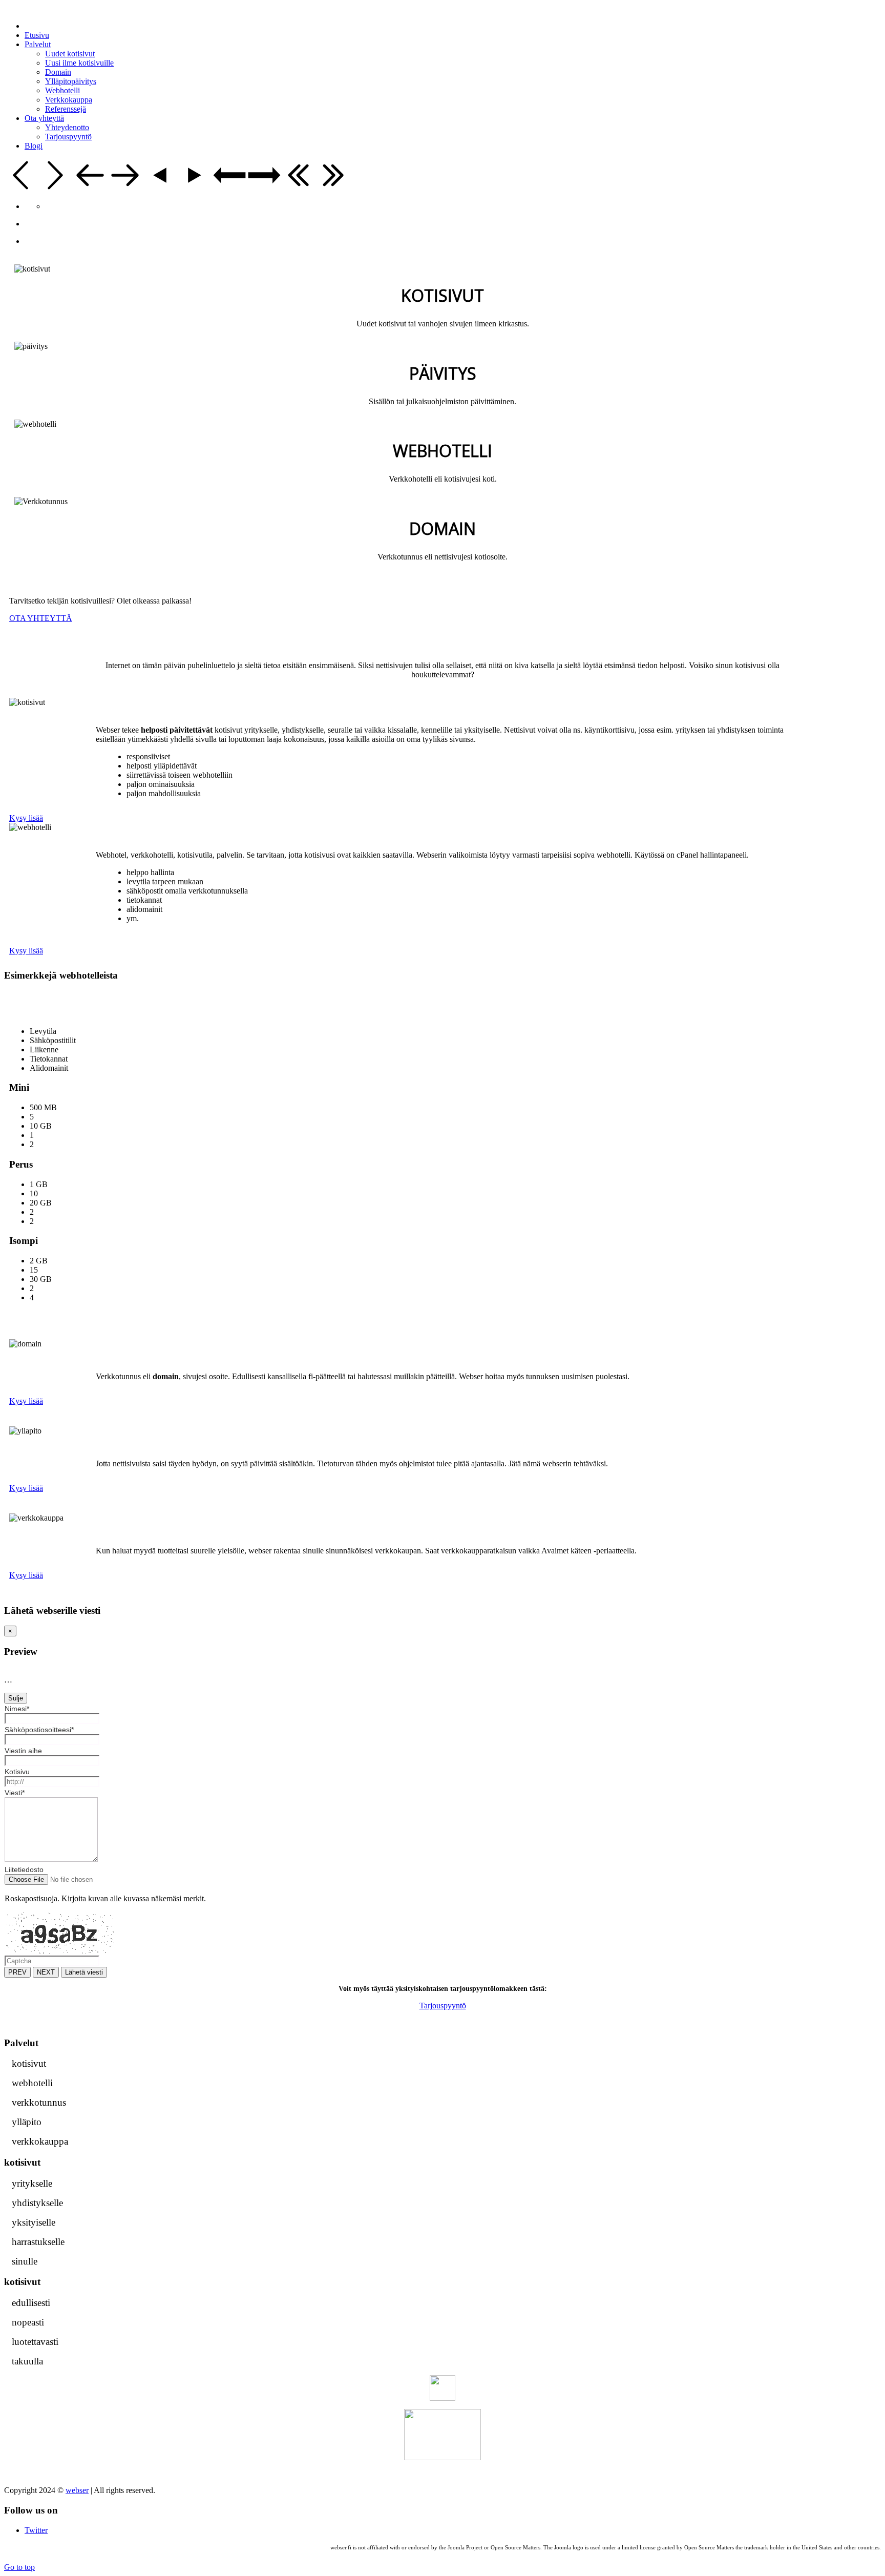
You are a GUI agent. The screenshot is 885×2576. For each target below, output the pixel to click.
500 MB (43, 1107)
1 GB (39, 1184)
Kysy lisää (26, 818)
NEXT (46, 1972)
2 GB (39, 1261)
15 (34, 1270)
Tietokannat (49, 1059)
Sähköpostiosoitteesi (39, 1730)
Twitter (36, 2530)
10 (34, 1193)
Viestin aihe (23, 1751)
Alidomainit (49, 1068)
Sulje (16, 1698)
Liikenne (44, 1050)
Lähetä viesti (84, 1972)
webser (77, 2490)
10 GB (41, 1126)
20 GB (41, 1203)
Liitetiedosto (24, 1869)
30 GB (41, 1279)
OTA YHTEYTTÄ (41, 618)
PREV (17, 1972)
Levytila (43, 1031)
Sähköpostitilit (53, 1040)
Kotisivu (17, 1772)
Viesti (15, 1793)
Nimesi (17, 1709)
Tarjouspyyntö (443, 2006)
